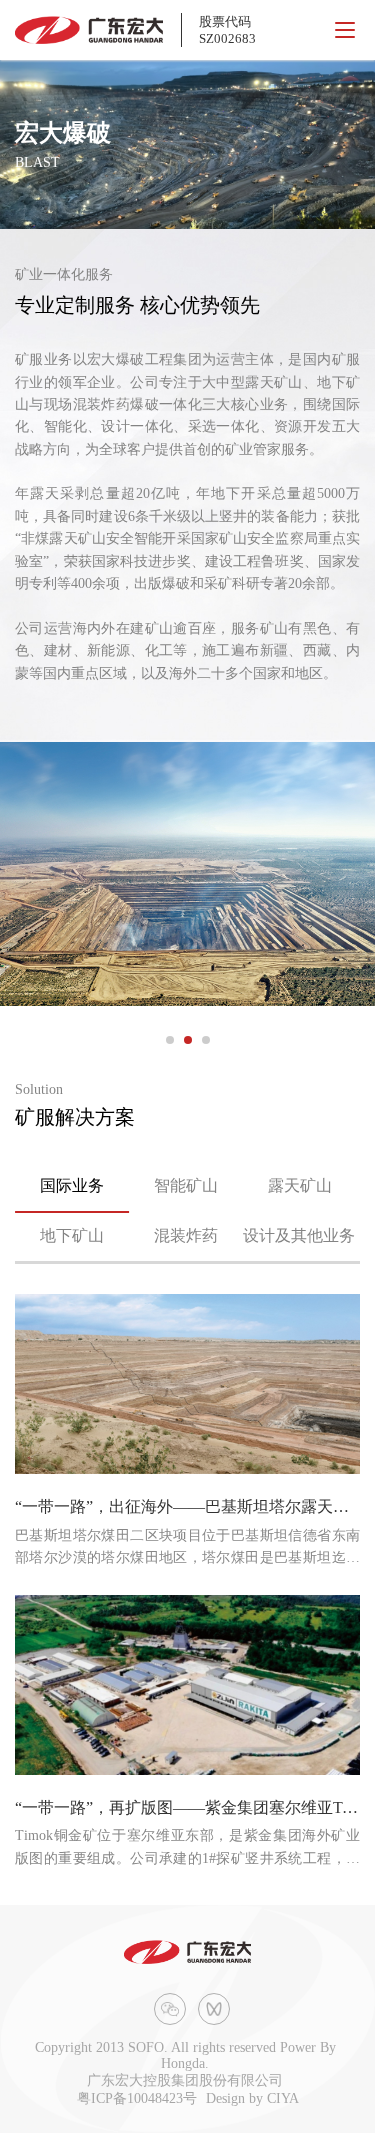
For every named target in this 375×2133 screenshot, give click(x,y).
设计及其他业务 (299, 1235)
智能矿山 (186, 1185)
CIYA (283, 2098)
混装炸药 (186, 1235)
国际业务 (72, 1185)
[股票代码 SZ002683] (89, 30)
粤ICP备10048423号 (137, 2098)
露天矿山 (300, 1185)
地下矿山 (72, 1235)
